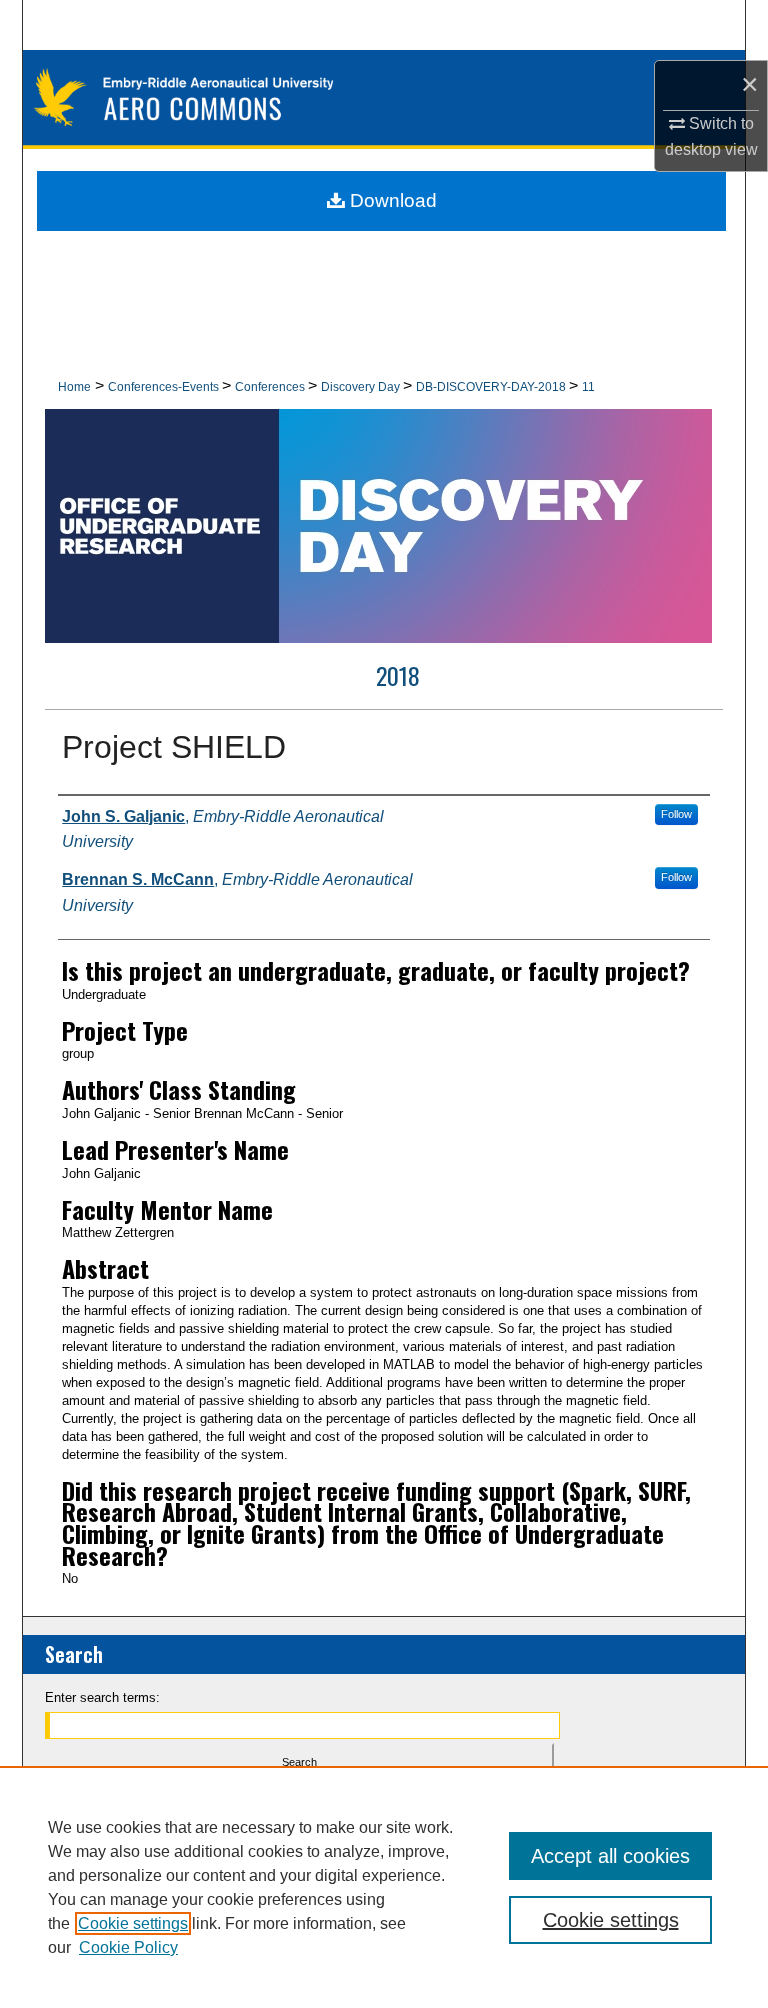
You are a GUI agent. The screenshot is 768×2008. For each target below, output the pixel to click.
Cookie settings (133, 1923)
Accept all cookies (610, 1856)
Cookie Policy (128, 1947)
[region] (384, 1887)
